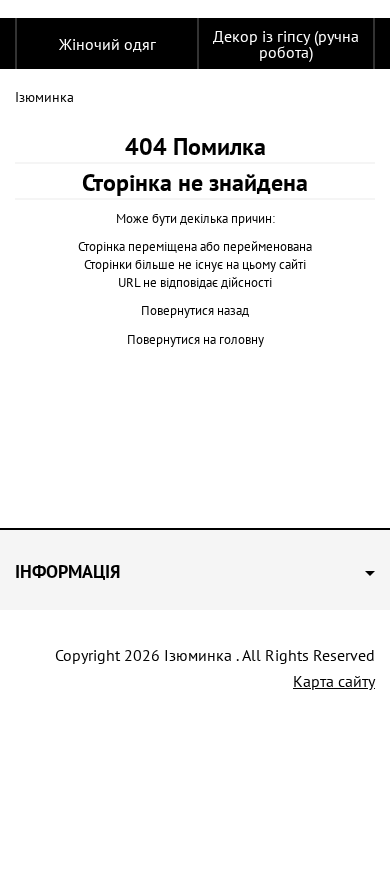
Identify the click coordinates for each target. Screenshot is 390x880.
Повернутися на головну (195, 339)
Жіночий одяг (107, 44)
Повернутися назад (195, 310)
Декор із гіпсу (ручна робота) (286, 44)
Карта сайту (334, 681)
